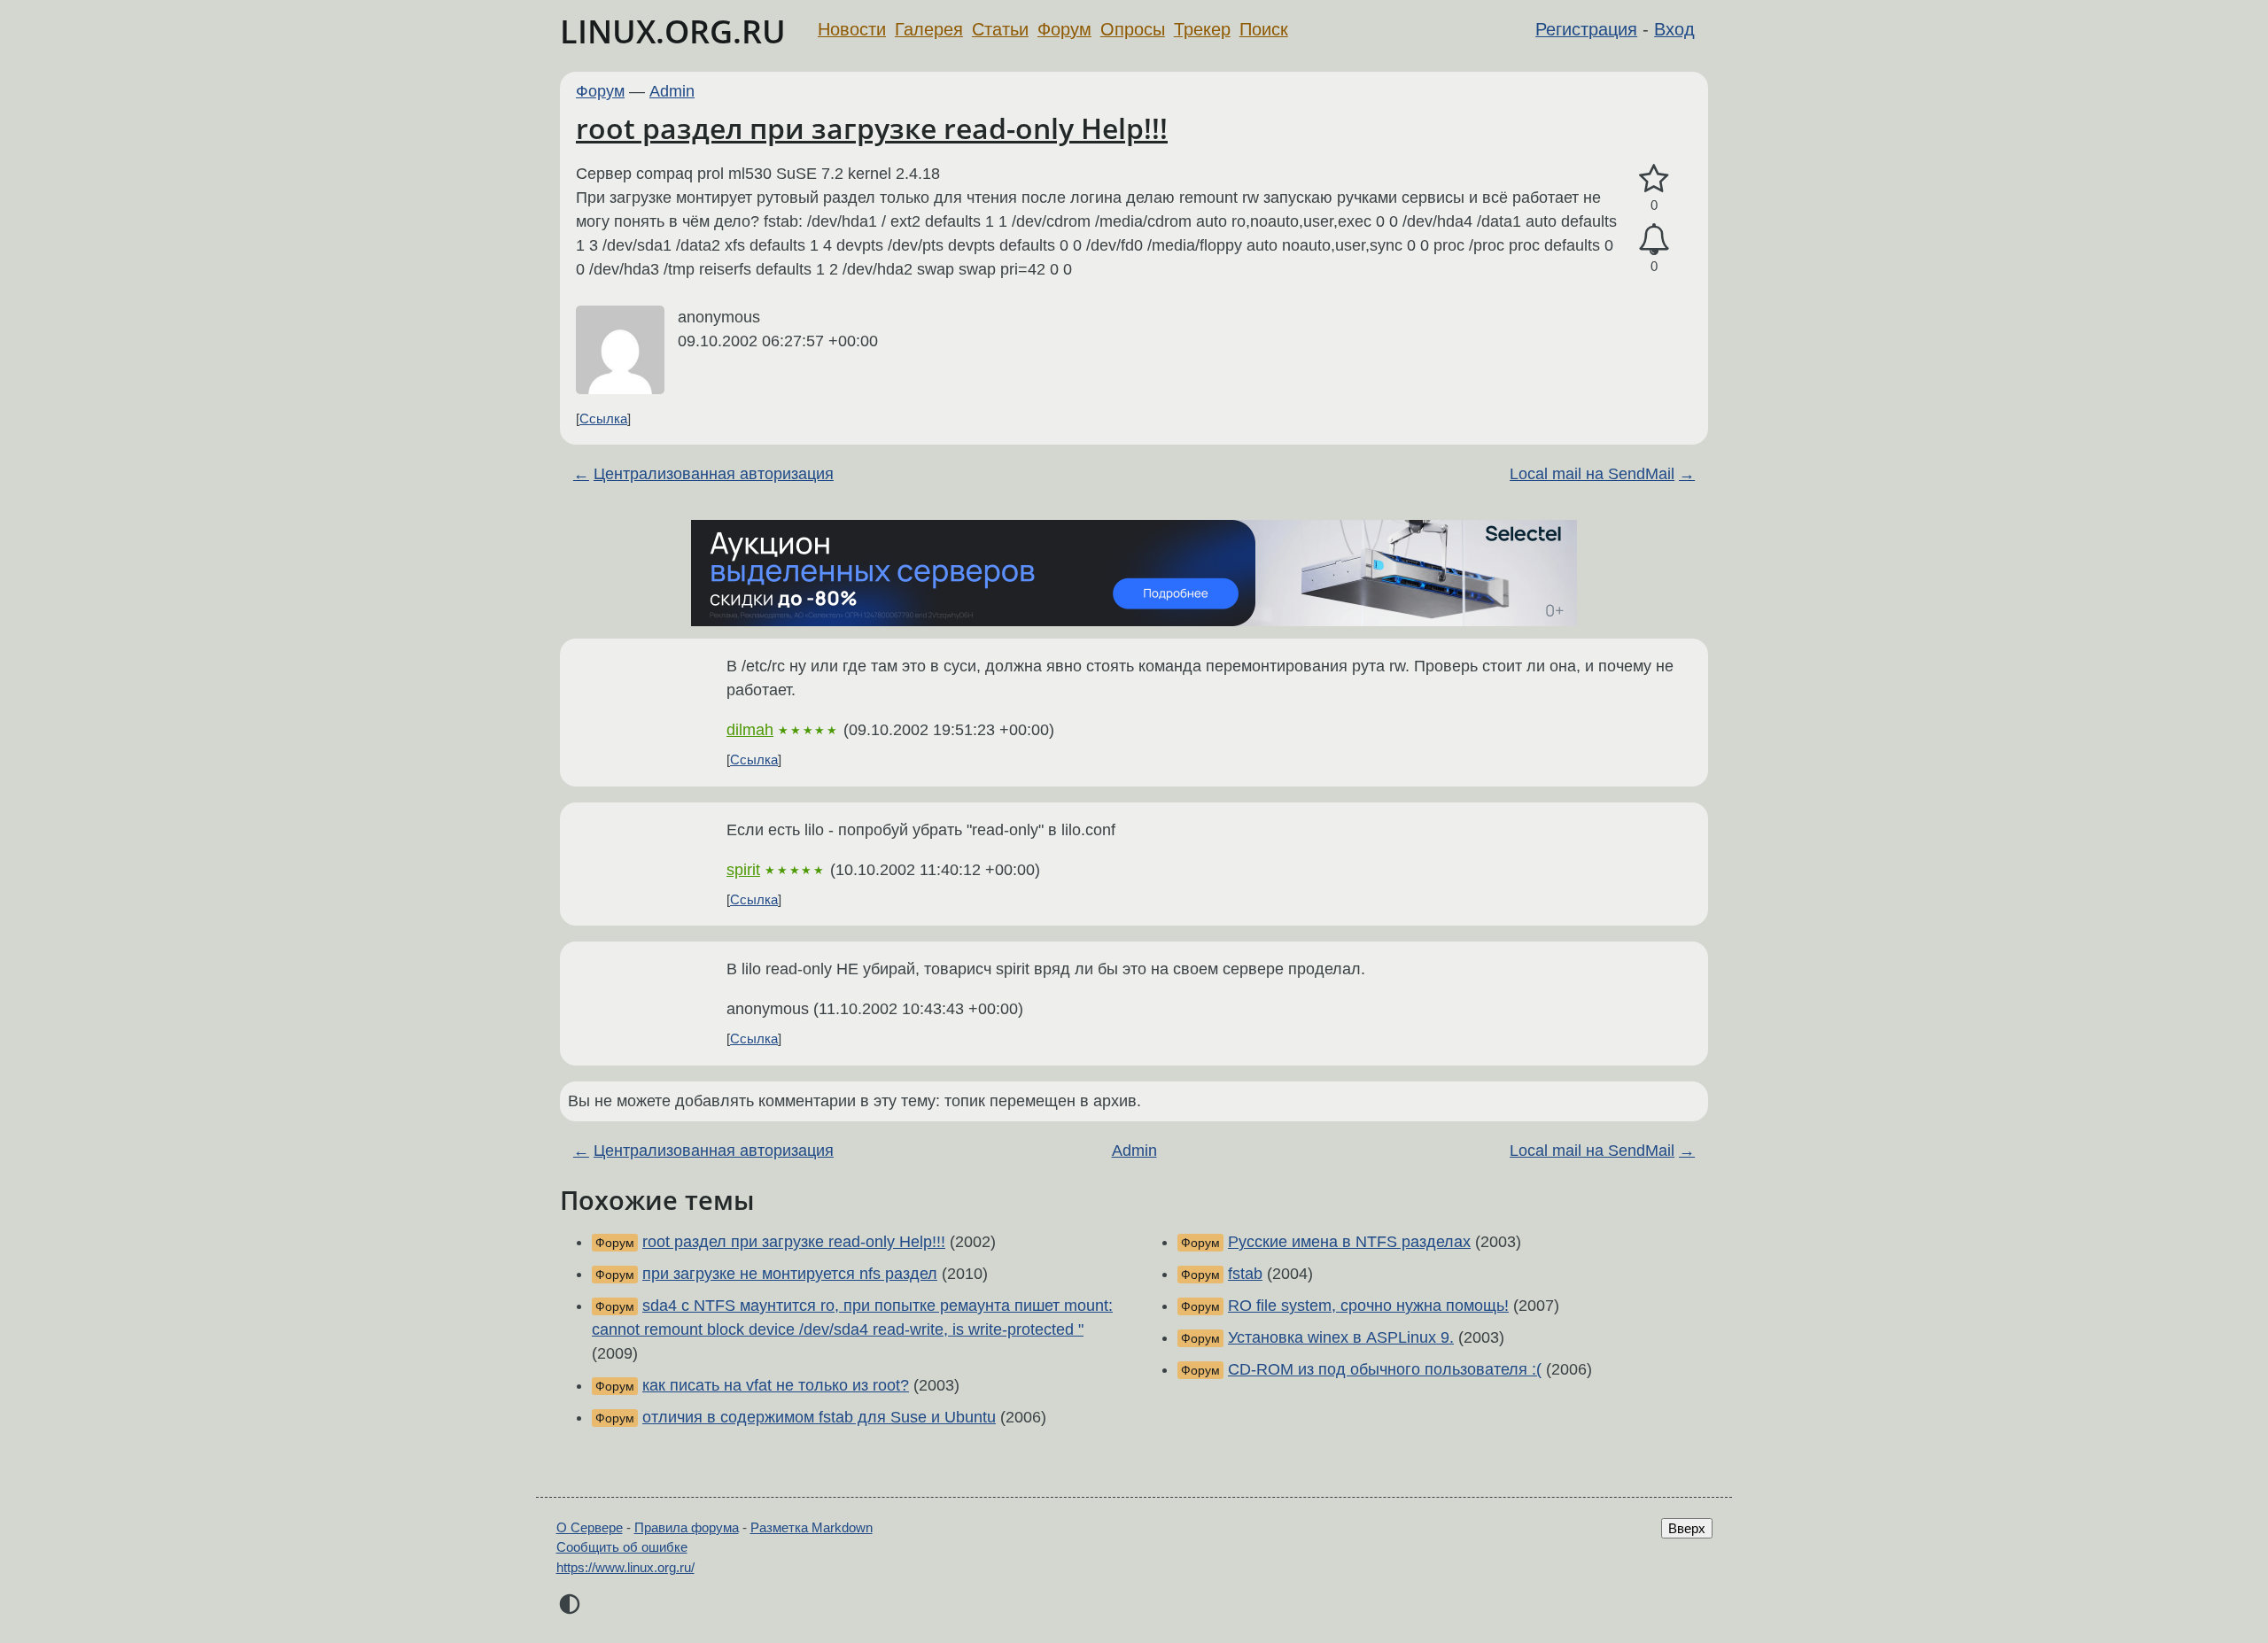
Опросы (1133, 29)
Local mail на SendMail (1592, 474)
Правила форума (687, 1527)
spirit (743, 870)
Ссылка (603, 418)
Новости (852, 29)
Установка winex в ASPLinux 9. (1341, 1337)
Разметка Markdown (812, 1527)
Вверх (1687, 1528)
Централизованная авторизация (714, 474)
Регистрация (1586, 29)
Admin (672, 91)
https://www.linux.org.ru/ (625, 1567)
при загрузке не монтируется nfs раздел (790, 1274)
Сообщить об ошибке (622, 1547)
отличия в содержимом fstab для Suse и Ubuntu (819, 1417)
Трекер (1202, 29)
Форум (1064, 29)
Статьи (1000, 29)
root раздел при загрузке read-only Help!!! (872, 128)
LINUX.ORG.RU (673, 31)
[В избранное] (1654, 179)
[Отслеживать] (1654, 240)
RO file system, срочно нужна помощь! (1368, 1306)
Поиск (1264, 29)
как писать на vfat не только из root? (776, 1385)
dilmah (750, 730)
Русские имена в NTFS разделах (1349, 1242)
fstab (1245, 1274)
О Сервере (590, 1527)
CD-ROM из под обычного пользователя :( (1385, 1369)
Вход (1674, 29)
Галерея (929, 29)
